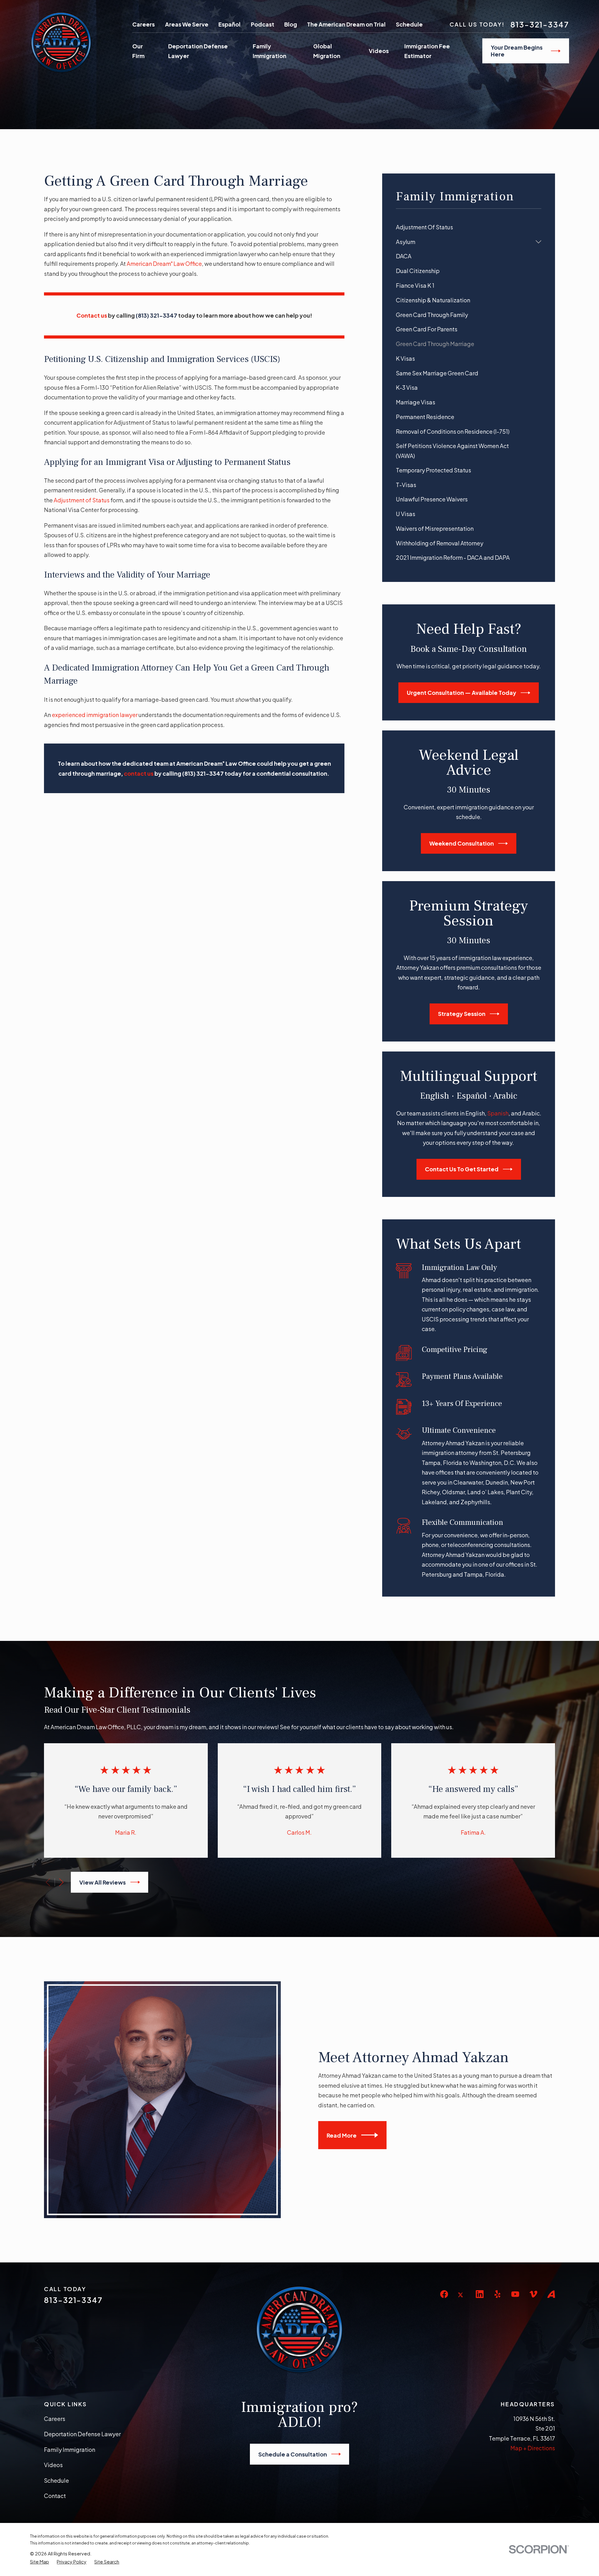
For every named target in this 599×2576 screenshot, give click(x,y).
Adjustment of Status (82, 500)
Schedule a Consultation (293, 2454)
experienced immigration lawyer (95, 715)
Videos (53, 2465)
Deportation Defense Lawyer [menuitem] (198, 51)
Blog (291, 24)
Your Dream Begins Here (517, 51)
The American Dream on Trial (346, 24)
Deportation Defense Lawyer (82, 2434)
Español (229, 24)
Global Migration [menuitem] (327, 51)
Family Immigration (70, 2449)
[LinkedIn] (480, 2294)
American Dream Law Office (164, 263)
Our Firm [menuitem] (138, 51)
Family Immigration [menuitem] (270, 51)
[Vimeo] (533, 2294)
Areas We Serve (187, 24)
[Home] (61, 42)
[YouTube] (515, 2294)
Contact (55, 2496)
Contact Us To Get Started (462, 1169)
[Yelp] (497, 2294)
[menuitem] (468, 227)
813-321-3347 (540, 24)
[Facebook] (444, 2294)
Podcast (263, 24)
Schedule (409, 24)
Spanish (498, 1113)
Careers (144, 24)
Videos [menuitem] (379, 51)
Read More (342, 2135)
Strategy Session (462, 1014)
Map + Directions (533, 2448)
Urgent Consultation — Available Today (462, 693)
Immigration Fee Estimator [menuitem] (427, 51)
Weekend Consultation (462, 843)
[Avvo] (551, 2294)
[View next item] (61, 1882)
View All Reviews (102, 1882)
